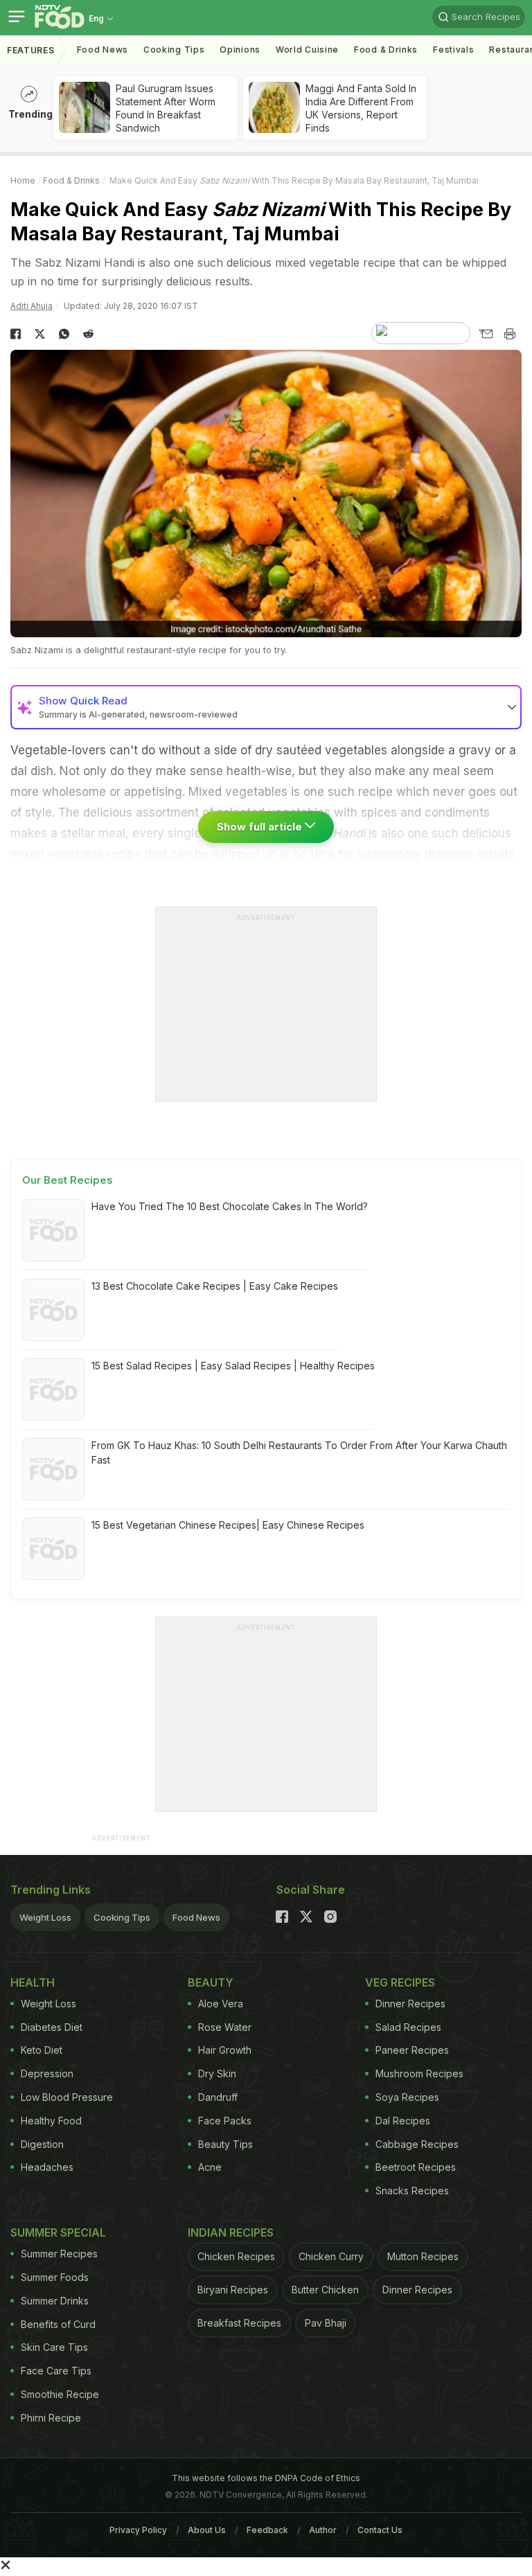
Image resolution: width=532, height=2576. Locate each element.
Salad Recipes (408, 2027)
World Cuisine (307, 50)
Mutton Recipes (423, 2256)
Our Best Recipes (68, 1180)
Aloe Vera (221, 2004)
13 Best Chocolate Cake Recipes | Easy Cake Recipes (215, 1286)
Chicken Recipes (236, 2256)
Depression (47, 2073)
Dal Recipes (403, 2121)
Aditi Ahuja (32, 306)
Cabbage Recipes (417, 2144)
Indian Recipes (231, 2232)
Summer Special (58, 2232)
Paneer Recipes (412, 2050)
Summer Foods (55, 2277)
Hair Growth (225, 2050)
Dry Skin (217, 2073)
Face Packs (225, 2121)
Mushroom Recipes (419, 2073)
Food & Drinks (386, 50)
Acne (210, 2167)
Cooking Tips (122, 1917)
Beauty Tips (225, 2144)
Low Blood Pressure (67, 2097)
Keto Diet (42, 2050)
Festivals (453, 50)
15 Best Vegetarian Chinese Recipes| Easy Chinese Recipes (228, 1525)
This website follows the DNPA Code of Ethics (266, 2478)
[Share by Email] (485, 334)
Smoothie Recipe (60, 2394)
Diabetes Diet (52, 2027)
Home (23, 180)
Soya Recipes (407, 2097)
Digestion (42, 2144)
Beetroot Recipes (416, 2167)
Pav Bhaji (326, 2323)
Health (33, 1982)
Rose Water (225, 2027)
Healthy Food (51, 2121)
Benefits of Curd (58, 2324)
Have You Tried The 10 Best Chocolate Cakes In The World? (230, 1206)
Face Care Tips (56, 2371)
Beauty (211, 1982)
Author (323, 2530)
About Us (207, 2530)
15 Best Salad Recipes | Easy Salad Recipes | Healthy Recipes (233, 1366)
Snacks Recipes (412, 2191)
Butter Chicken (325, 2290)
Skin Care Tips (54, 2347)
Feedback (267, 2530)
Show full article (261, 827)
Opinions (240, 50)
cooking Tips (174, 50)
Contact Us (380, 2530)
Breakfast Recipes (239, 2323)
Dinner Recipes (410, 2004)
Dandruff (218, 2097)
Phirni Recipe (51, 2418)
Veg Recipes (400, 1982)
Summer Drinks (55, 2301)
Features (31, 50)
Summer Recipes (59, 2254)
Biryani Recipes (233, 2290)
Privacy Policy (138, 2530)
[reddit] (88, 334)
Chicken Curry (331, 2256)
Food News (103, 50)
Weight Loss (45, 1917)
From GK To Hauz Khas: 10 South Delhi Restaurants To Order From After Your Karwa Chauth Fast (299, 1453)
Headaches (47, 2167)
